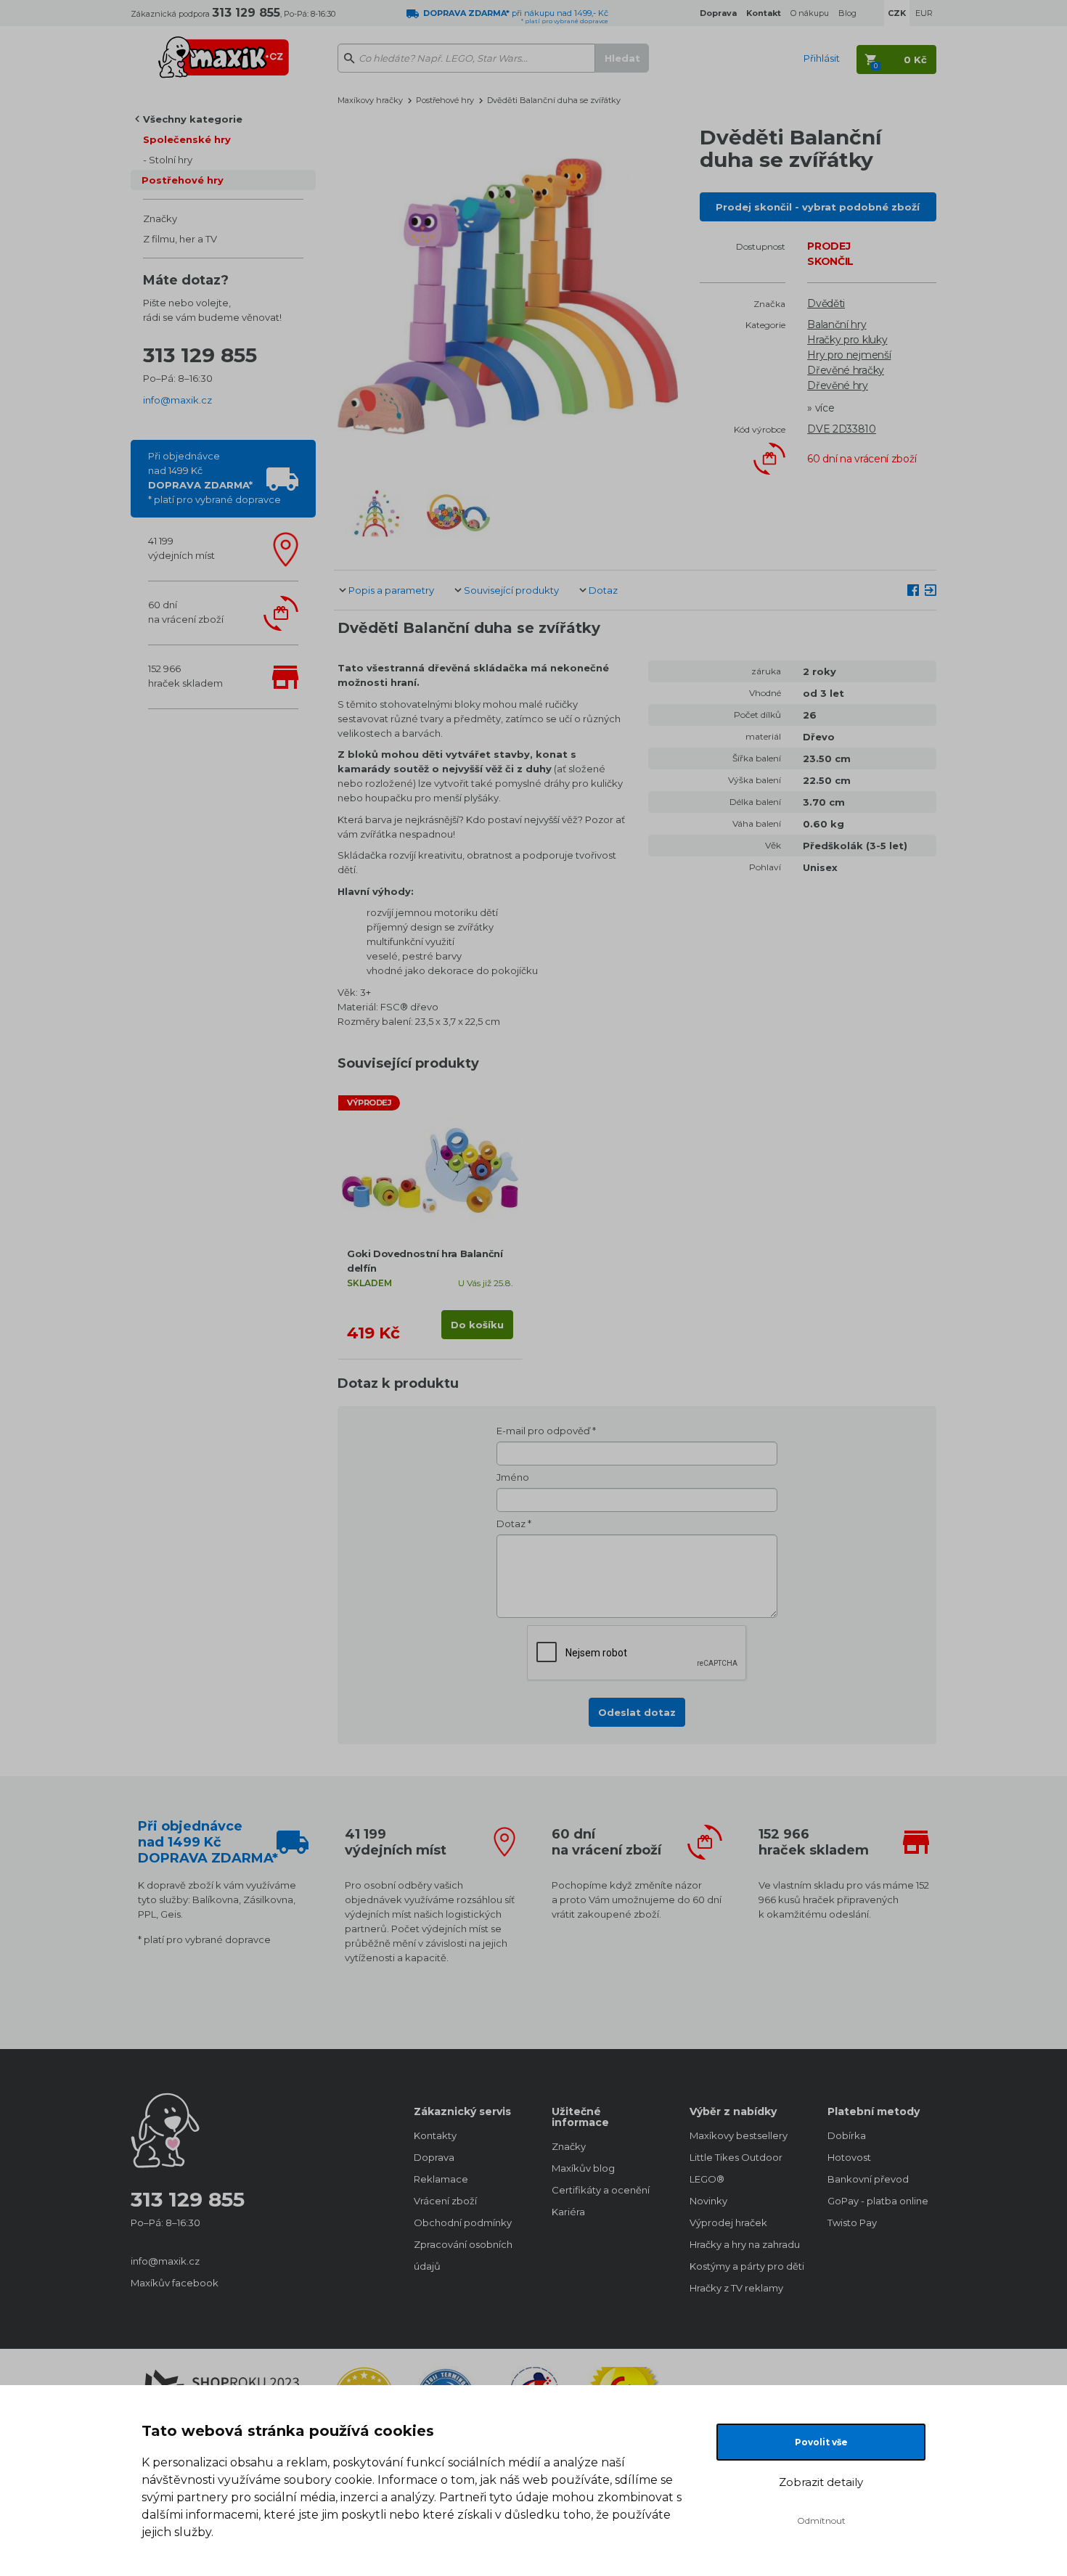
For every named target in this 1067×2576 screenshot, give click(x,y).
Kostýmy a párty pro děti (744, 2266)
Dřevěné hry (838, 385)
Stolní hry (171, 160)
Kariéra (568, 2212)
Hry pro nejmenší (849, 355)
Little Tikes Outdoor (736, 2157)
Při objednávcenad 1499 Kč (214, 478)
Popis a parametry (391, 590)
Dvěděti (826, 303)
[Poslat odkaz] (931, 589)
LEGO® (707, 2179)
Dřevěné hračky (846, 370)
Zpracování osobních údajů (463, 2255)
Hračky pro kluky (847, 340)
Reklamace (441, 2179)
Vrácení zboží (445, 2201)
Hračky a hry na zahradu (744, 2244)
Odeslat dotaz (637, 1712)
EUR (924, 13)
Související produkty (511, 590)
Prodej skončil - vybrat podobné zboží (818, 207)
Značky (160, 218)
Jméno (513, 1477)
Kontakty (435, 2135)
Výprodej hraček (728, 2223)
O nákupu (810, 13)
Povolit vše (821, 2442)
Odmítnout (821, 2520)
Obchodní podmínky (463, 2223)
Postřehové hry (183, 180)
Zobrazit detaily (821, 2482)
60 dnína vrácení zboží (186, 612)
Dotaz (603, 590)
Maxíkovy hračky (370, 100)
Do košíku (477, 1325)
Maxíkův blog (583, 2168)
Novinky (708, 2201)
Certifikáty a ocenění (601, 2190)
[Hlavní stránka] (224, 51)
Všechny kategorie (193, 119)
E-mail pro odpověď (543, 1431)
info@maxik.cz (177, 400)
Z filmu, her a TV (180, 239)
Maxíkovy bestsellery (739, 2135)
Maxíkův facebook (175, 2283)
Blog (847, 13)
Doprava (434, 2157)
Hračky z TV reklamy (736, 2288)
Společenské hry (187, 139)
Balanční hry (837, 324)
